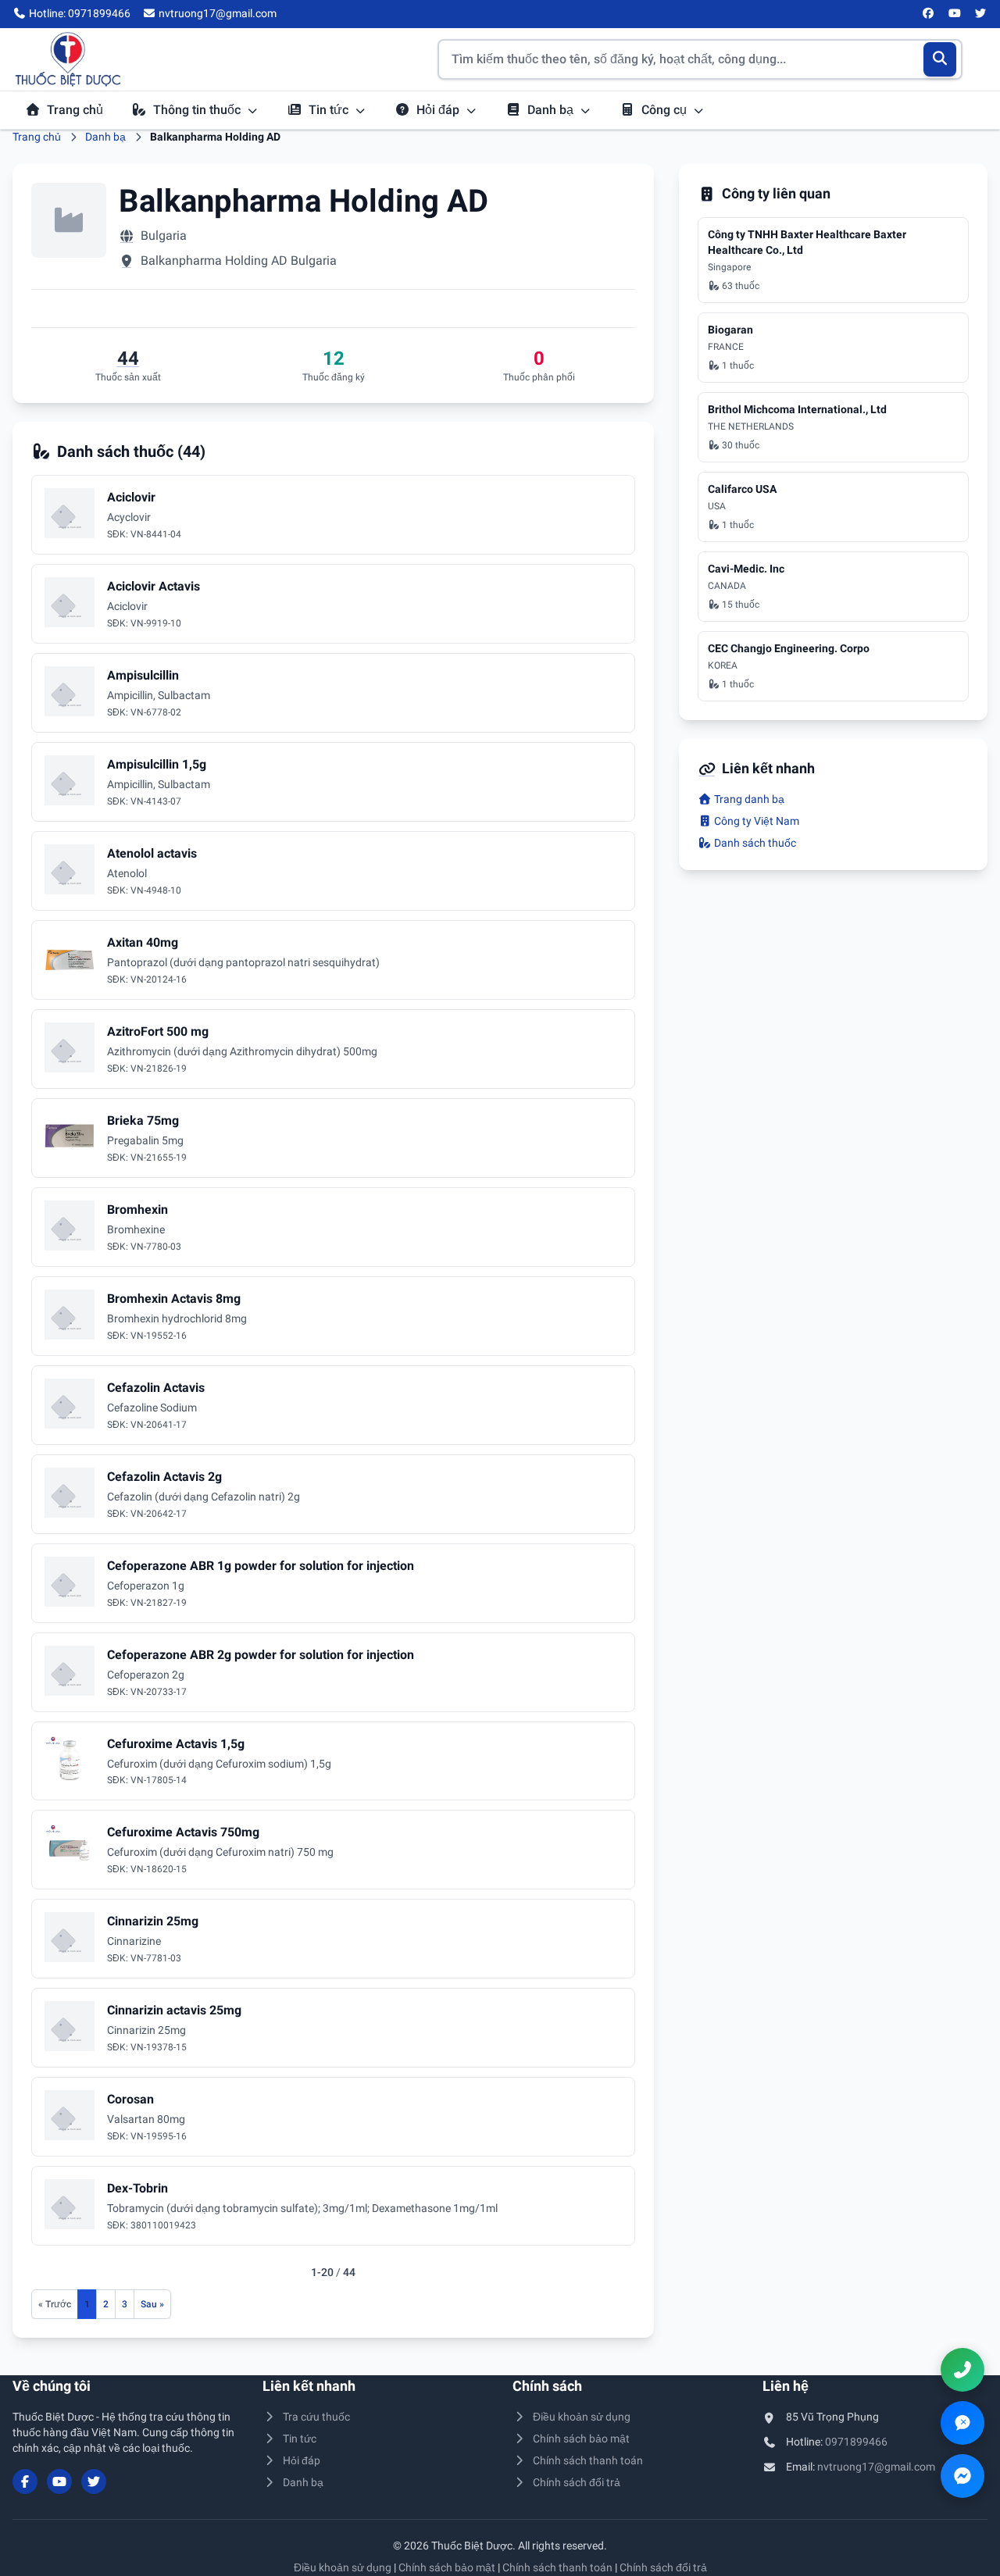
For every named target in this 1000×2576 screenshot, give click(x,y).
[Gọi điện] (962, 2370)
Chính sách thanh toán (588, 2460)
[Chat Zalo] (962, 2423)
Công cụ (666, 110)
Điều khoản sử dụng (582, 2417)
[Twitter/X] (981, 14)
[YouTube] (955, 14)
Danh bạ (552, 110)
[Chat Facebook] (962, 2476)
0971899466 (856, 2442)
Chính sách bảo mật (581, 2439)
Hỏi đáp (439, 110)
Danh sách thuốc (754, 843)
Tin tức (330, 110)
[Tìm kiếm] (940, 59)
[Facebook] (929, 14)
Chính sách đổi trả (577, 2482)
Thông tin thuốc (198, 110)
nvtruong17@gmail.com (876, 2467)
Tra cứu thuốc (316, 2417)
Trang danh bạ (748, 799)
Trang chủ (75, 110)
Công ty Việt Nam (755, 821)
